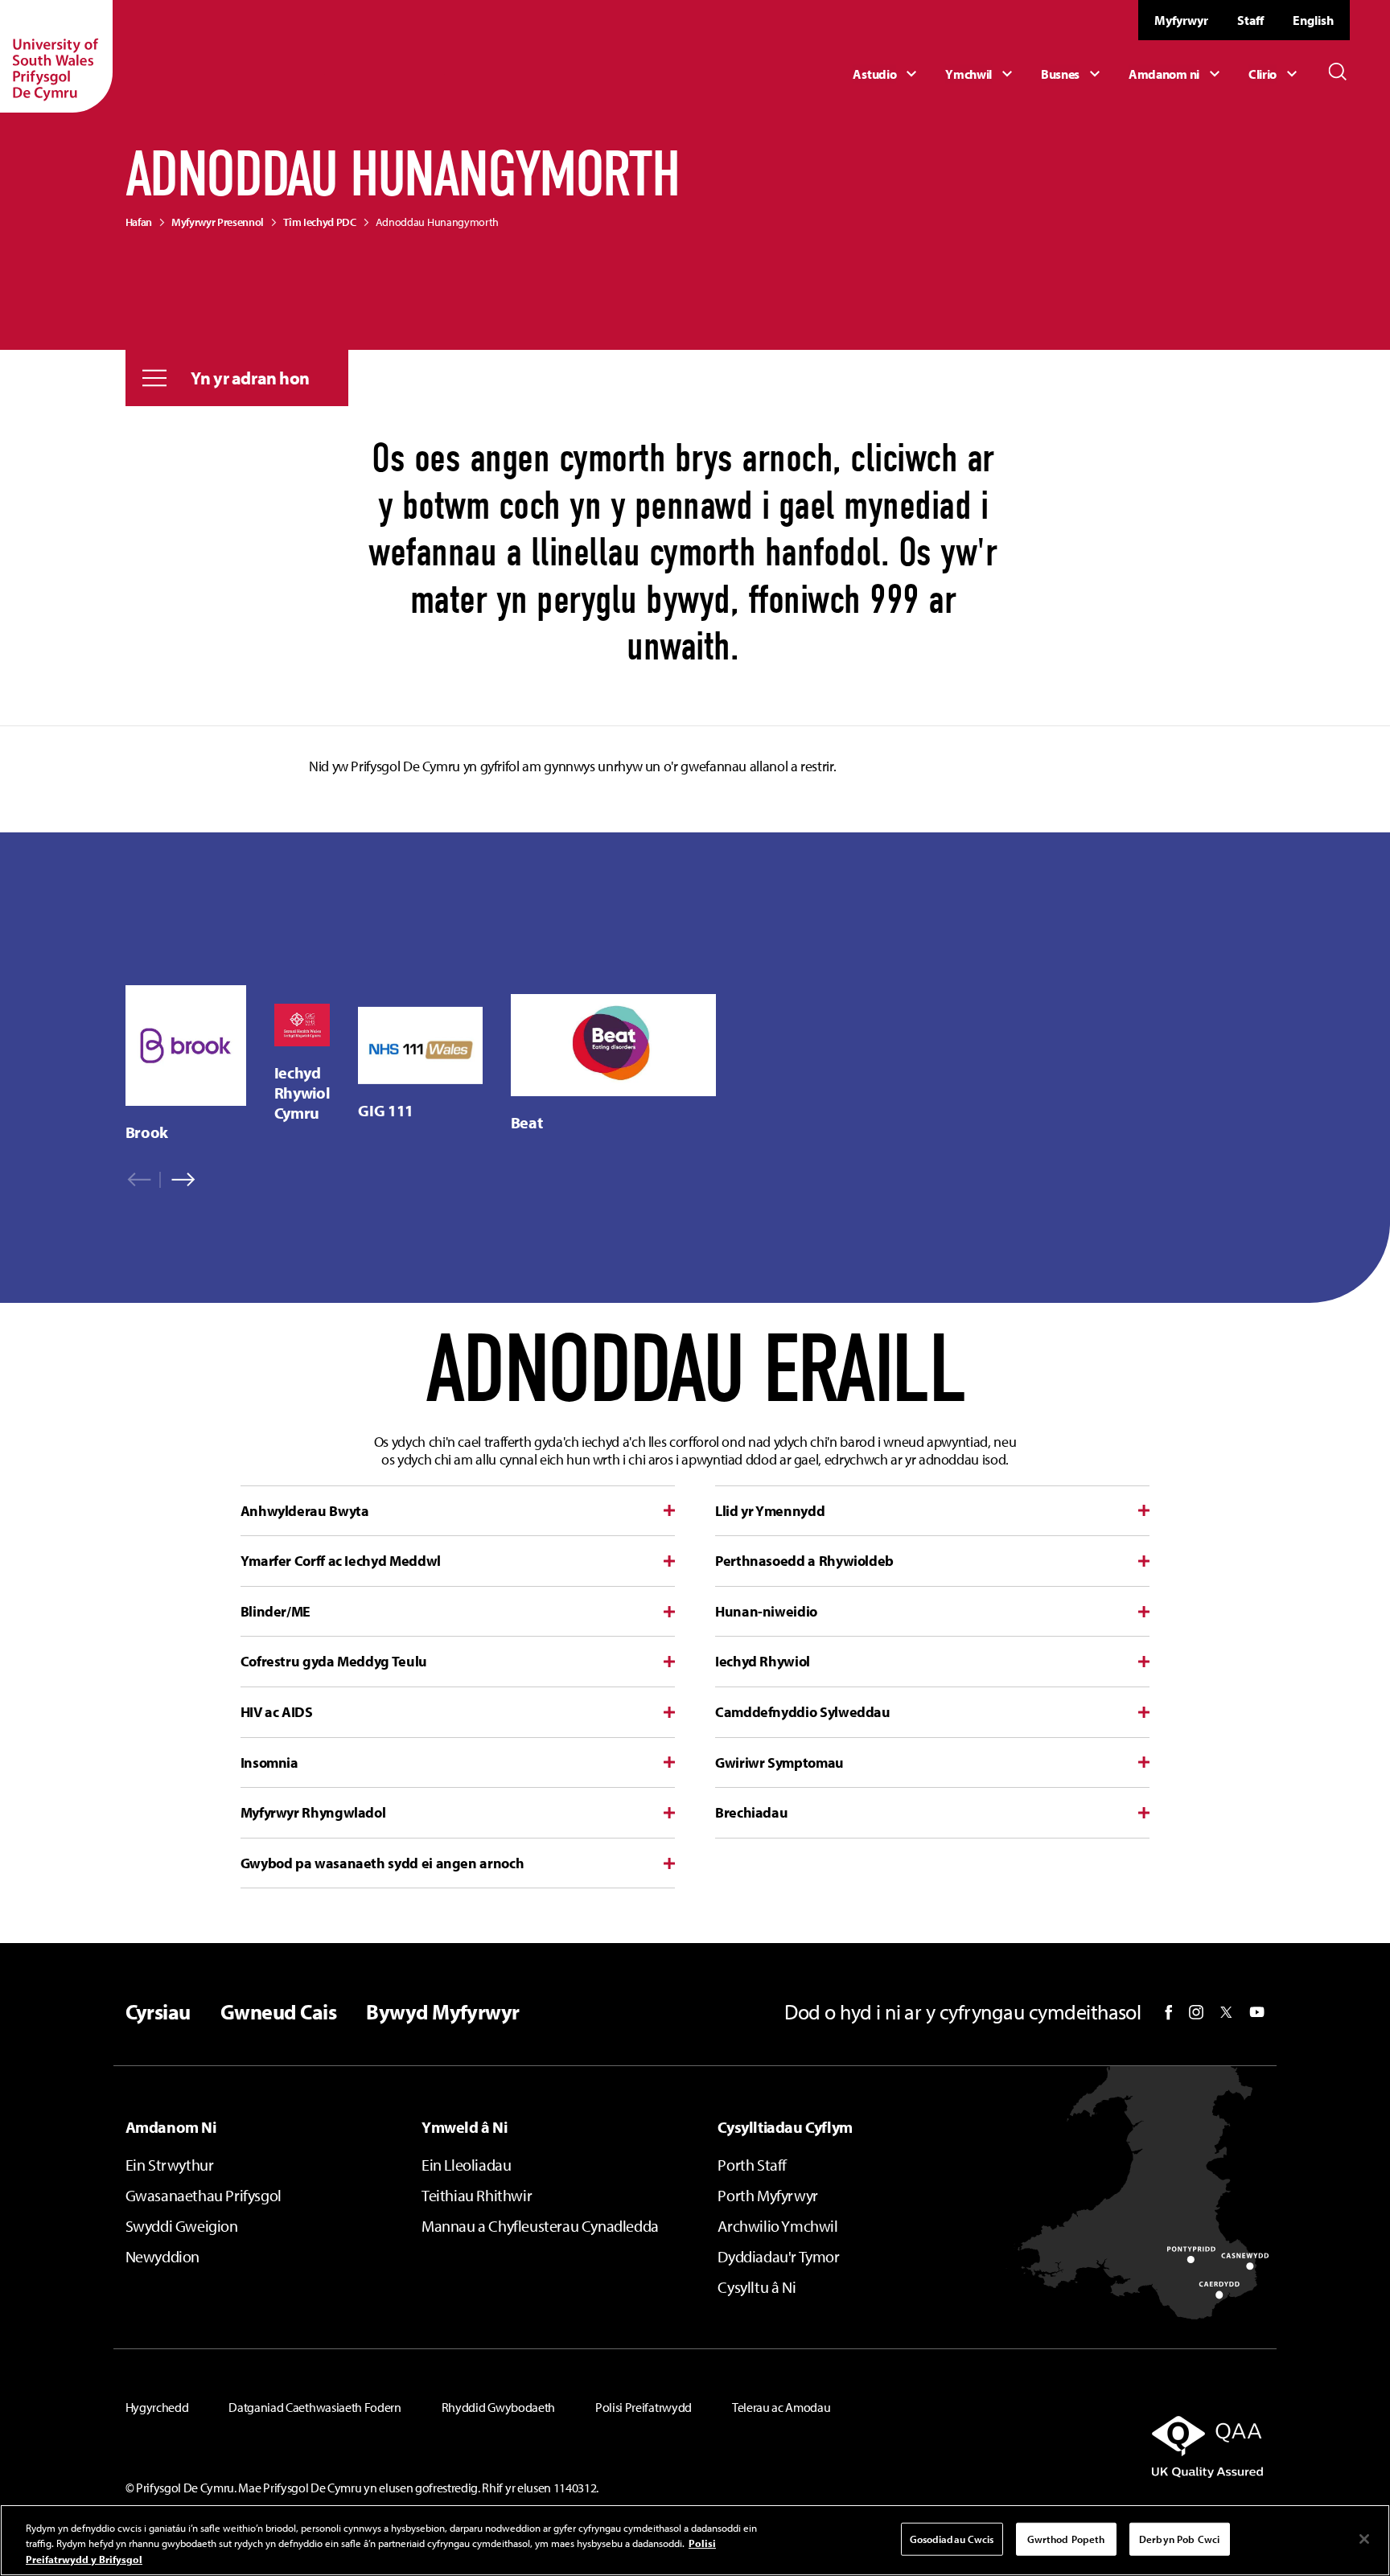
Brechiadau (751, 1812)
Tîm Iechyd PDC (320, 222)
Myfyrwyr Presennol (218, 222)
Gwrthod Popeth (1066, 2538)
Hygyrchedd (157, 2407)
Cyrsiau (158, 2012)
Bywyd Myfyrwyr (443, 2012)
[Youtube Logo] (1257, 2012)
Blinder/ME (276, 1611)
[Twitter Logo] (1226, 2012)
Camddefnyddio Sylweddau (803, 1712)
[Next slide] (177, 1180)
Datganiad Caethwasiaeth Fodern (315, 2407)
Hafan (139, 222)
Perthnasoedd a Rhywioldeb (804, 1561)
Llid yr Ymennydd (770, 1511)
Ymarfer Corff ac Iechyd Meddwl (341, 1561)
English (1313, 20)
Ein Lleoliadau (466, 2165)
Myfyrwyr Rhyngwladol (313, 1812)
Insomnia (269, 1763)
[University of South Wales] (56, 56)
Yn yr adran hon (250, 378)
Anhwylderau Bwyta (305, 1511)
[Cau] (1364, 2539)
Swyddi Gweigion (182, 2226)
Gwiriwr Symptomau (779, 1763)
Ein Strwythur (170, 2165)
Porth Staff (752, 2165)
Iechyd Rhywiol (763, 1661)
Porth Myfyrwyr (767, 2195)
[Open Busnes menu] (1073, 74)
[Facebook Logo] (1169, 2013)
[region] (186, 1064)
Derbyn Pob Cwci (1179, 2538)
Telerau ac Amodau (781, 2407)
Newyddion (162, 2256)
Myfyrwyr (1181, 20)
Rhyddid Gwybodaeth (498, 2407)
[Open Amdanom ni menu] (1176, 74)
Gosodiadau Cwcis (952, 2538)
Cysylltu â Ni (757, 2287)
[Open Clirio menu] (1275, 74)
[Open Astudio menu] (887, 74)
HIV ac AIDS (277, 1712)
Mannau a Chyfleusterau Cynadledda (540, 2226)
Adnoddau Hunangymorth (437, 222)
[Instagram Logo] (1196, 2012)
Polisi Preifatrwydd (644, 2407)
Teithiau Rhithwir (477, 2195)
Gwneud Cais (278, 2012)
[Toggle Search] (1338, 72)
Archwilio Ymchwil (777, 2226)
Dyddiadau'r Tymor (778, 2256)
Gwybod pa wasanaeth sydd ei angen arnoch (382, 1863)
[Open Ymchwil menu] (981, 74)
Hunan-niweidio (766, 1611)
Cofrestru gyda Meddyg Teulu (334, 1661)
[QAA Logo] (1083, 2447)
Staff (1250, 20)
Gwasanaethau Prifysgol (204, 2195)
